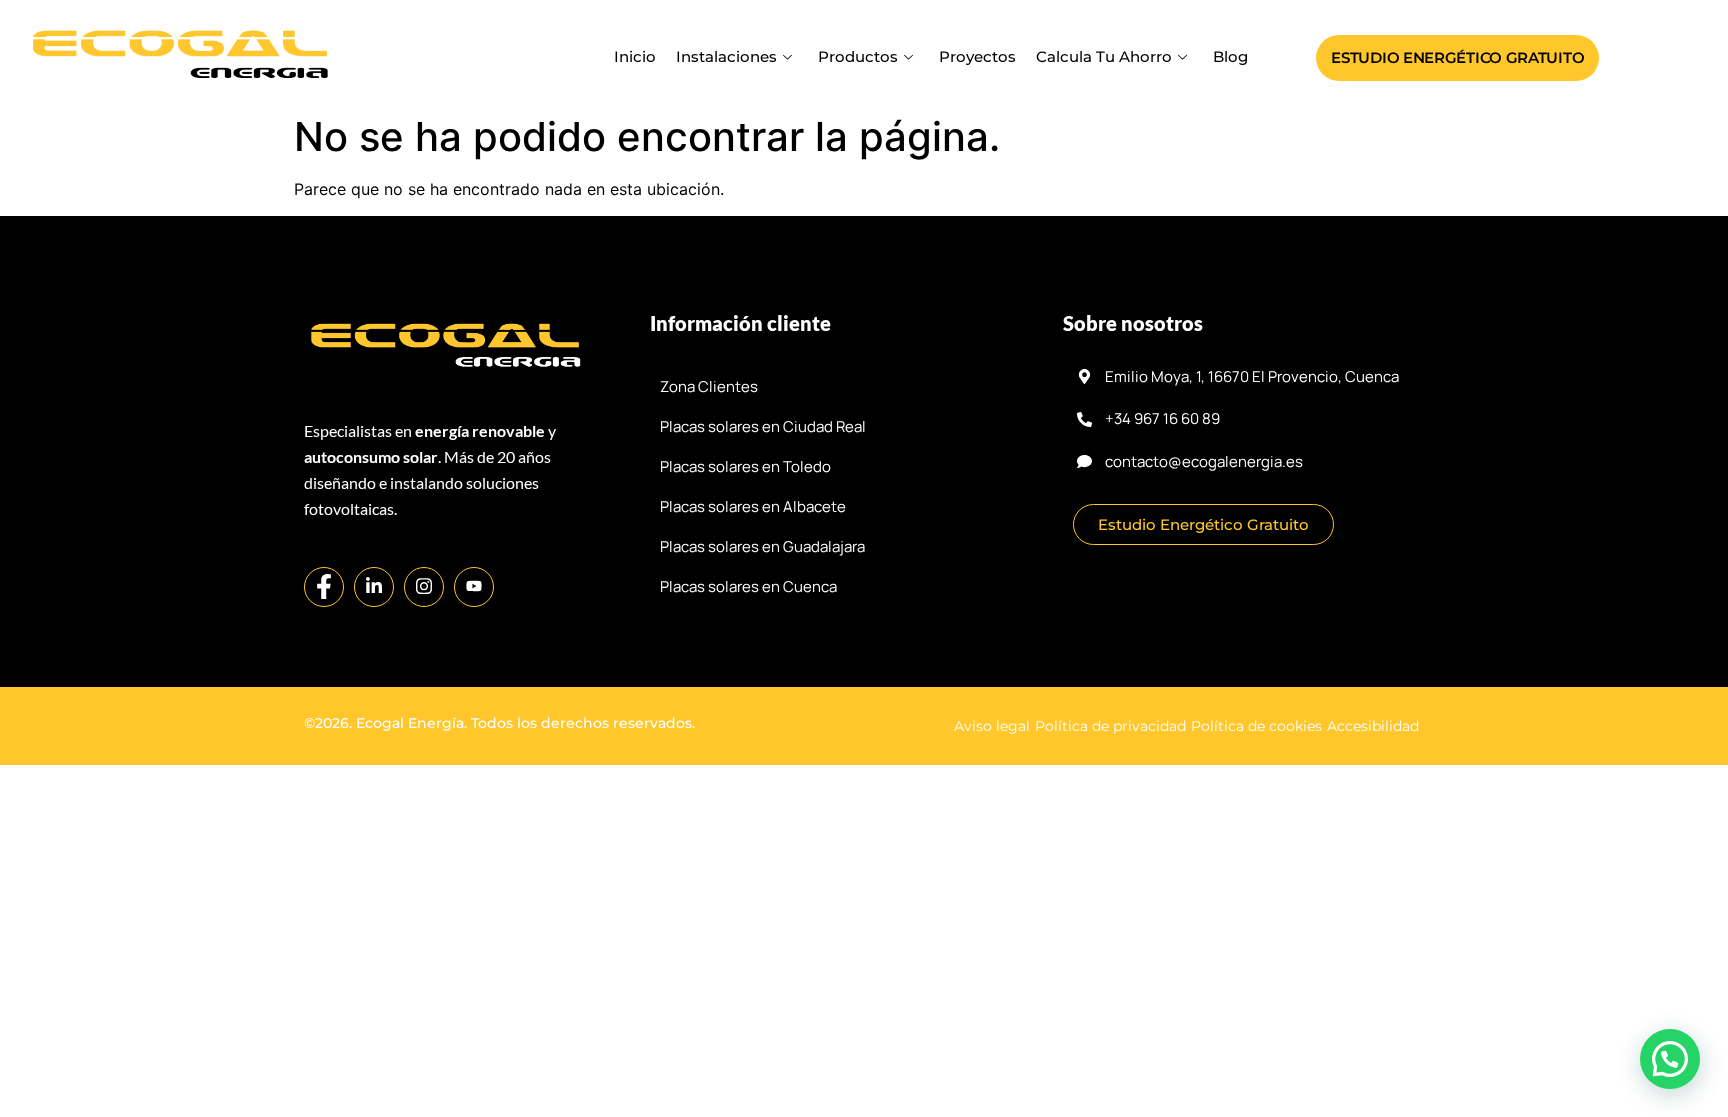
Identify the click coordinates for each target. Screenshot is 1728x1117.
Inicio (635, 56)
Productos (858, 56)
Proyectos (977, 56)
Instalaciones (726, 56)
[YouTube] (474, 587)
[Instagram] (424, 587)
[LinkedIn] (374, 587)
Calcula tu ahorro (1104, 56)
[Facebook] (324, 587)
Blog (1230, 56)
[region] (864, 1046)
